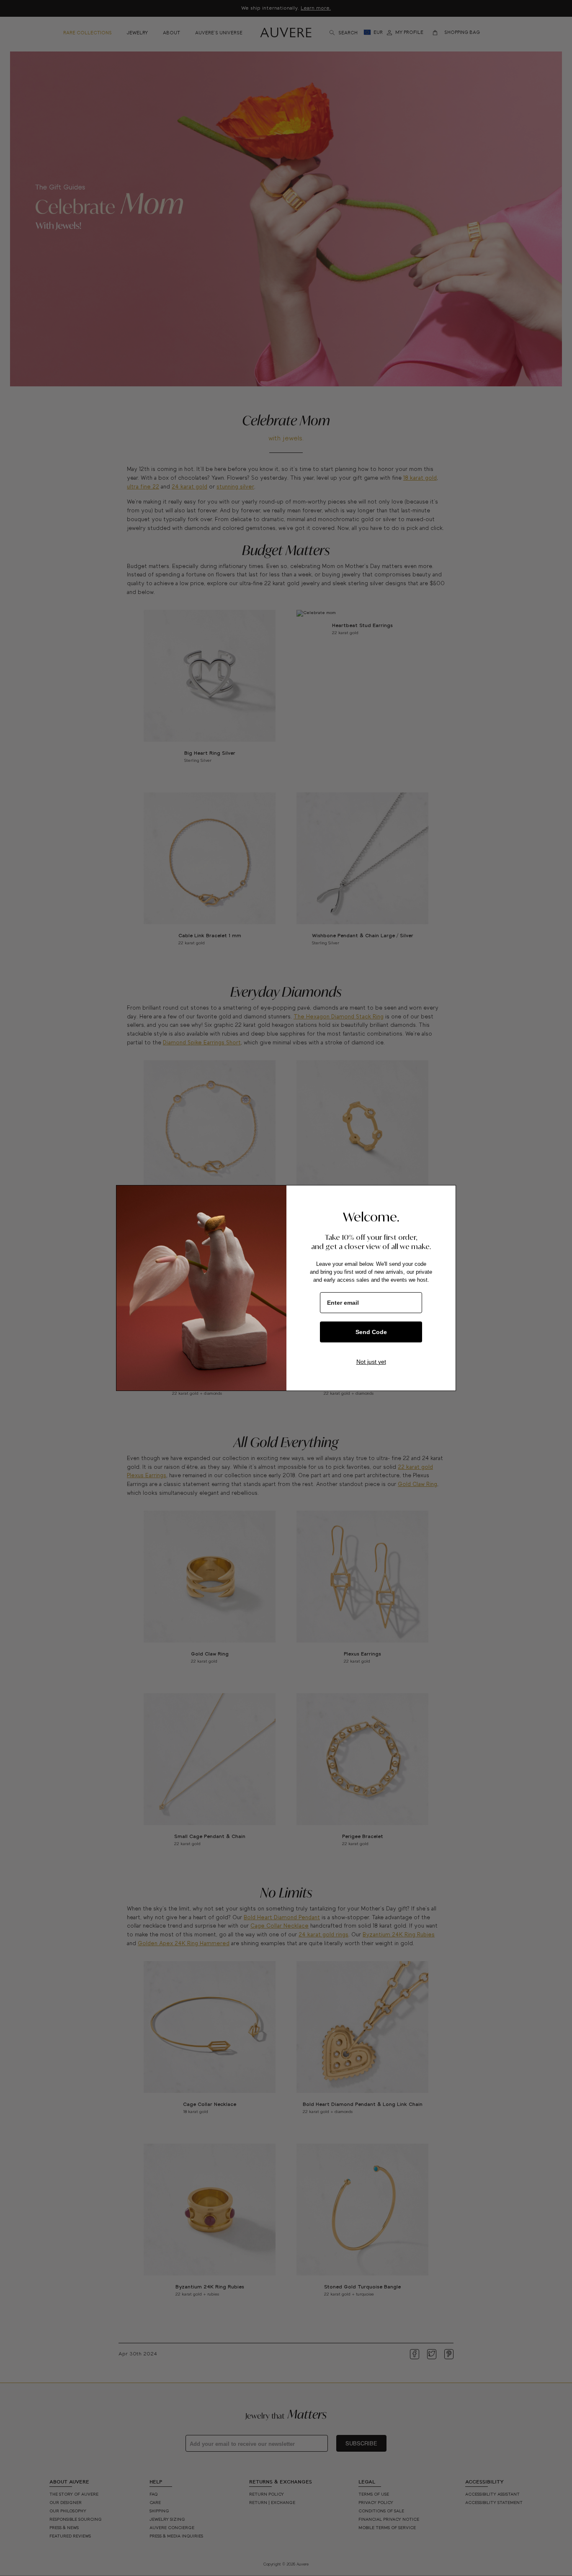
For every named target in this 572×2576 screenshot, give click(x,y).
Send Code (371, 1332)
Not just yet (371, 1362)
